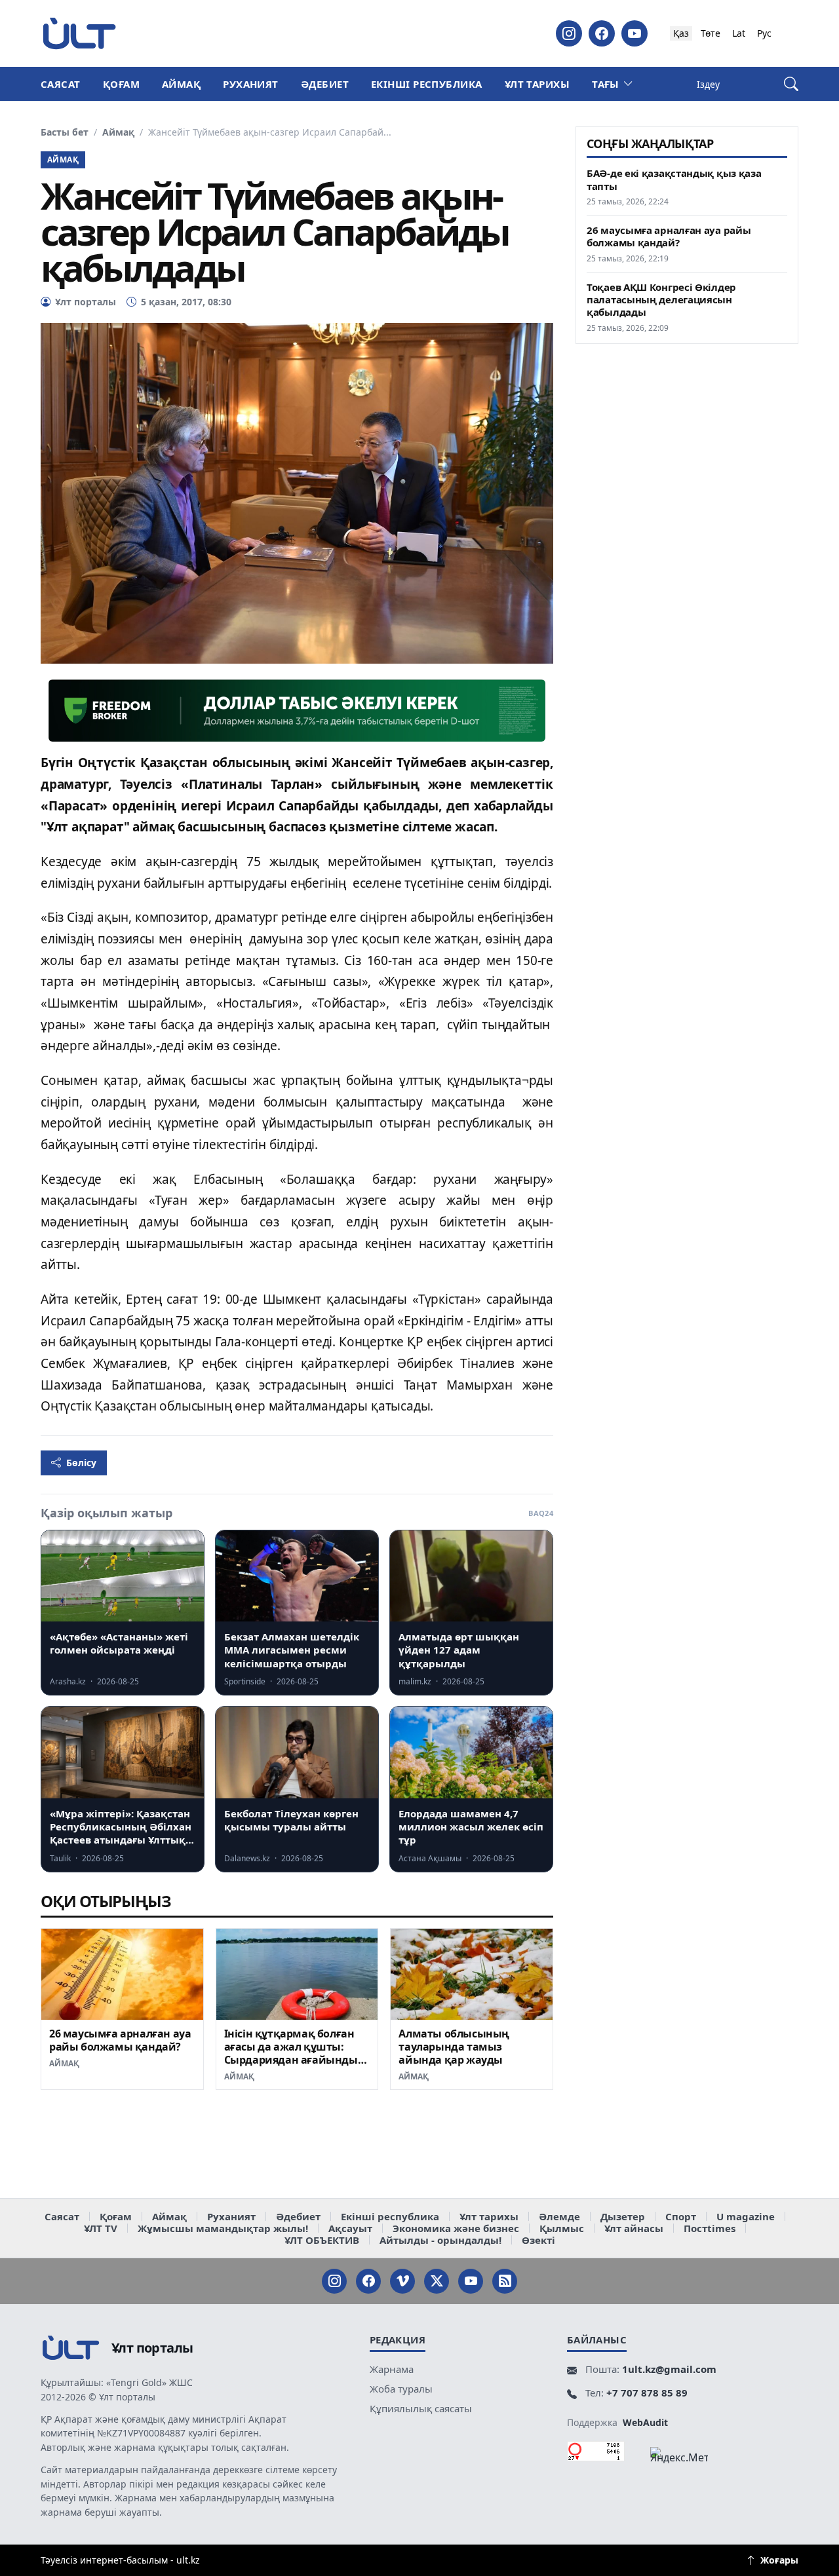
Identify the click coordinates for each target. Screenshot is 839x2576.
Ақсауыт (350, 2228)
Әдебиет (325, 84)
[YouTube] (634, 33)
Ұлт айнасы (634, 2228)
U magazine (746, 2216)
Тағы (606, 84)
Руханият (251, 84)
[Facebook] (602, 33)
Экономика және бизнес (456, 2228)
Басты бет (65, 132)
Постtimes (710, 2228)
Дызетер (623, 2216)
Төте (711, 33)
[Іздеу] (791, 84)
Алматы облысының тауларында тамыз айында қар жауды (454, 2047)
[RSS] (505, 2281)
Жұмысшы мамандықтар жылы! (223, 2228)
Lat (739, 33)
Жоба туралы (401, 2389)
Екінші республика (427, 84)
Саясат (61, 84)
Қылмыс (562, 2228)
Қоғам (121, 84)
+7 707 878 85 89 (647, 2393)
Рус (764, 33)
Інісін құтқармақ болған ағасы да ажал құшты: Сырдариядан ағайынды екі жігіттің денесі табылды (291, 2059)
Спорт (681, 2216)
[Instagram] (569, 33)
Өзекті (538, 2240)
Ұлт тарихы (537, 84)
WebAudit (645, 2422)
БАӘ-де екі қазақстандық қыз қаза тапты (674, 180)
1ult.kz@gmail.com (669, 2369)
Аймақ (181, 84)
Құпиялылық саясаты (421, 2408)
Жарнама (392, 2369)
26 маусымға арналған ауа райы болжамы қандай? (120, 2040)
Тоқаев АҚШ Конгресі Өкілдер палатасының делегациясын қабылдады (661, 300)
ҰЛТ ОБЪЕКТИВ (322, 2240)
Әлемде (559, 2216)
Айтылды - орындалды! (440, 2240)
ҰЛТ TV (101, 2228)
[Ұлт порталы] (79, 33)
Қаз (681, 33)
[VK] (402, 2281)
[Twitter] (437, 2281)
